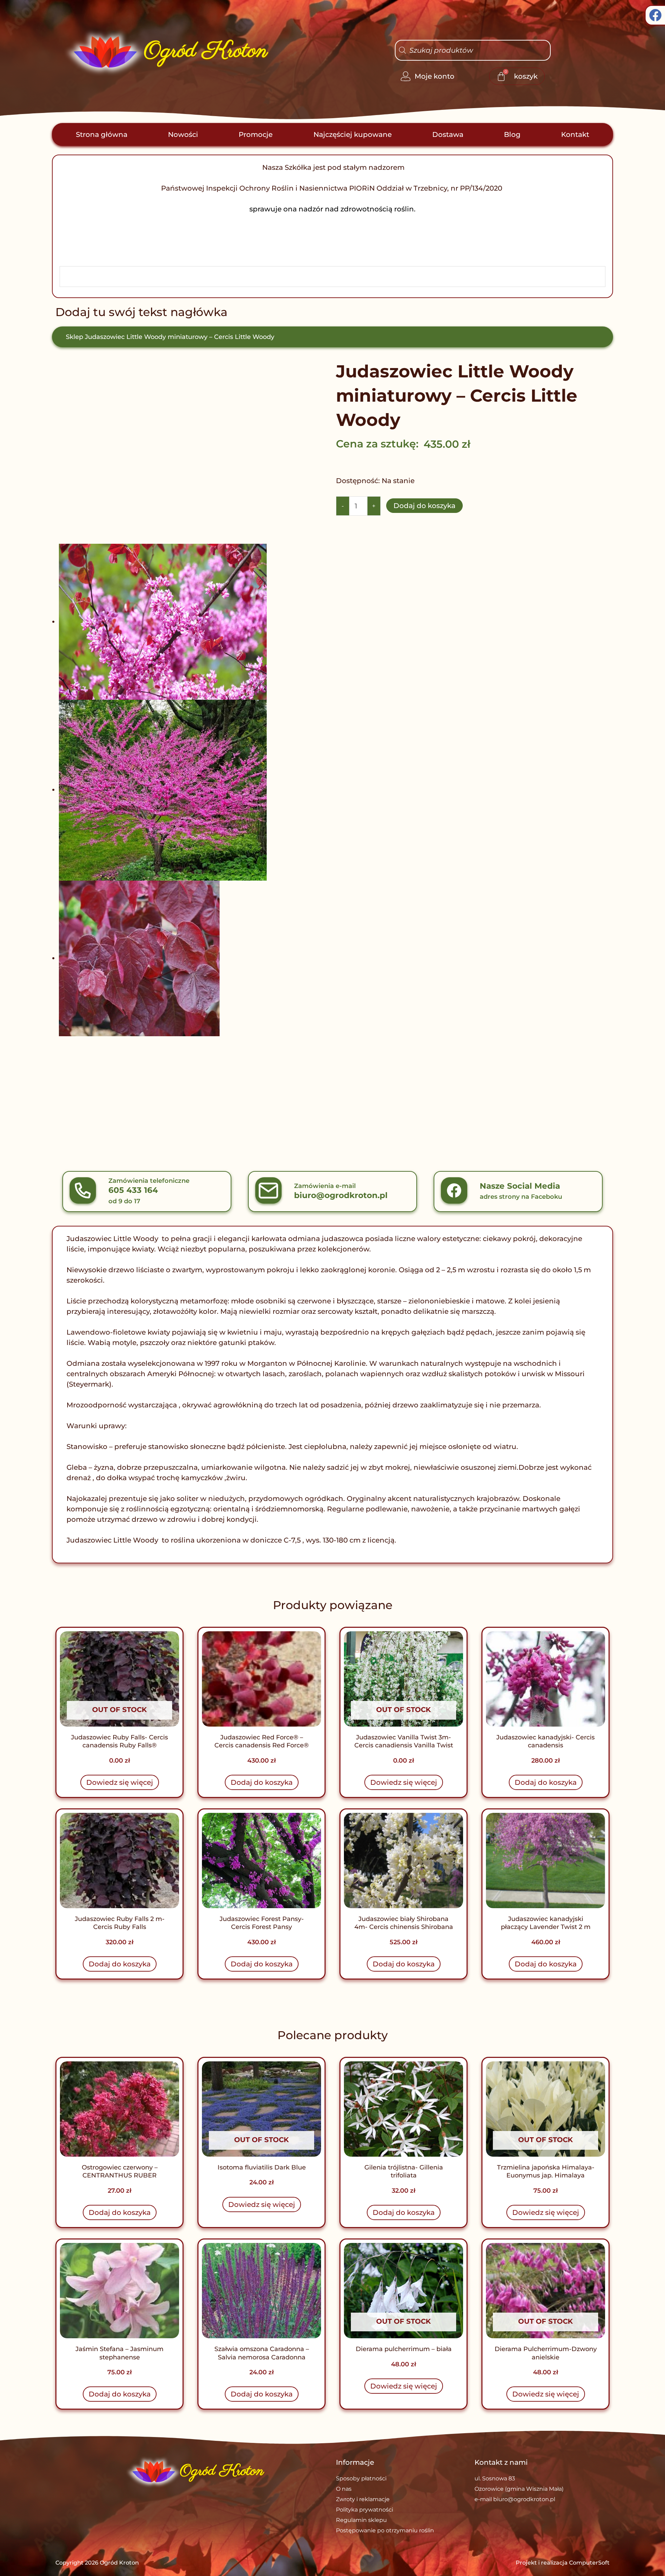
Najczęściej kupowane (353, 134)
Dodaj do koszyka (424, 506)
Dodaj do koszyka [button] (262, 1782)
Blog (512, 134)
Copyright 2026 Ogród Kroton (97, 2563)
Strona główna (102, 134)
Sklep (74, 337)
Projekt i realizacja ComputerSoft (563, 2563)
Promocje (256, 134)
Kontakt (575, 134)
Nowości (183, 134)
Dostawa (448, 134)
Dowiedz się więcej (120, 1782)
